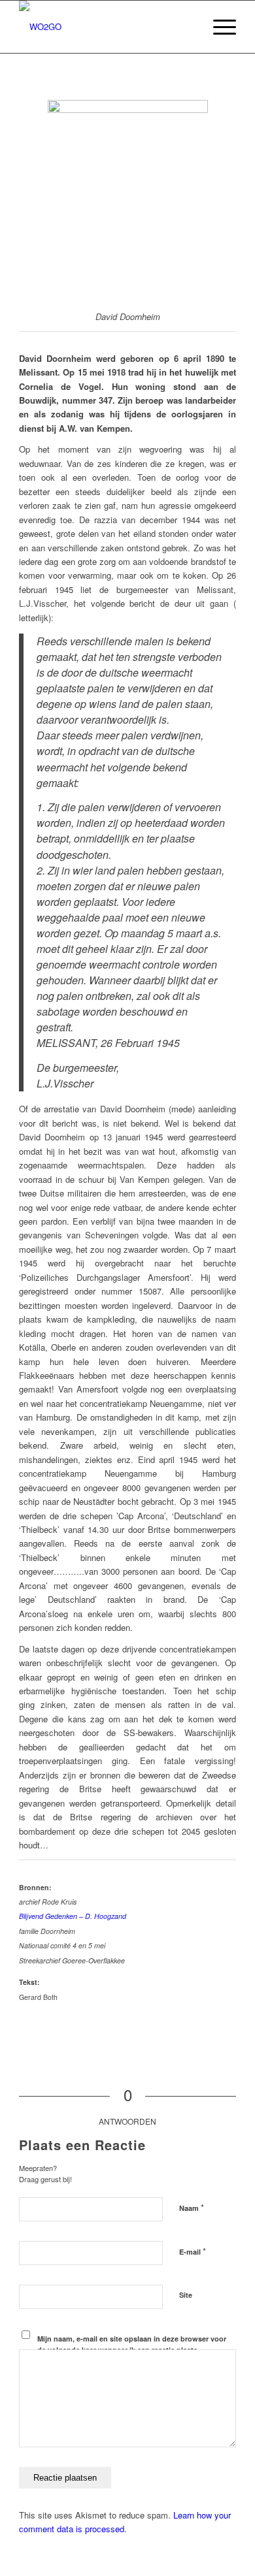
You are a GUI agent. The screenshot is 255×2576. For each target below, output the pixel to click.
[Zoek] (187, 27)
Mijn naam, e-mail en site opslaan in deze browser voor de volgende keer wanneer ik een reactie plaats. (132, 2344)
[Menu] (218, 27)
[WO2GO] (106, 27)
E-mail (193, 2251)
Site (186, 2295)
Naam (192, 2207)
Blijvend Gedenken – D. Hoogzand (73, 1916)
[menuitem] (187, 27)
